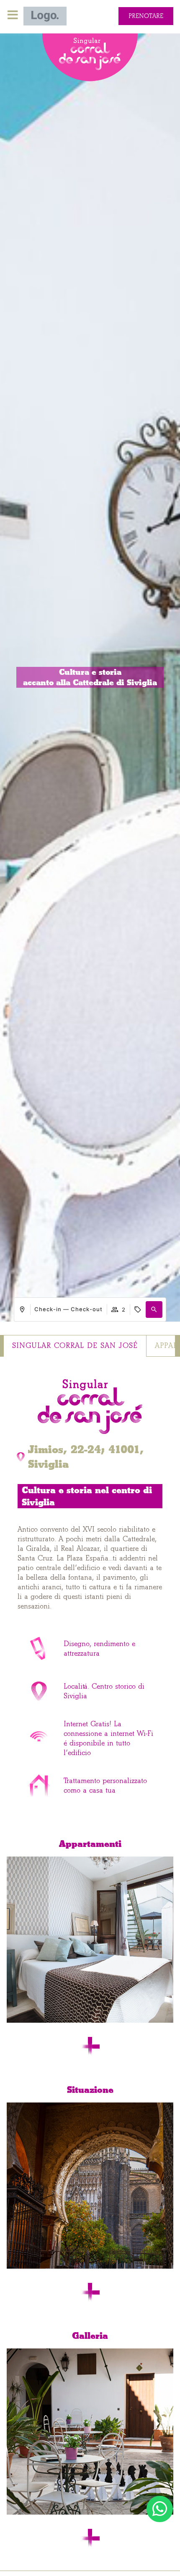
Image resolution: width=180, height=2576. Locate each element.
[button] (154, 1310)
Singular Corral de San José (75, 1346)
